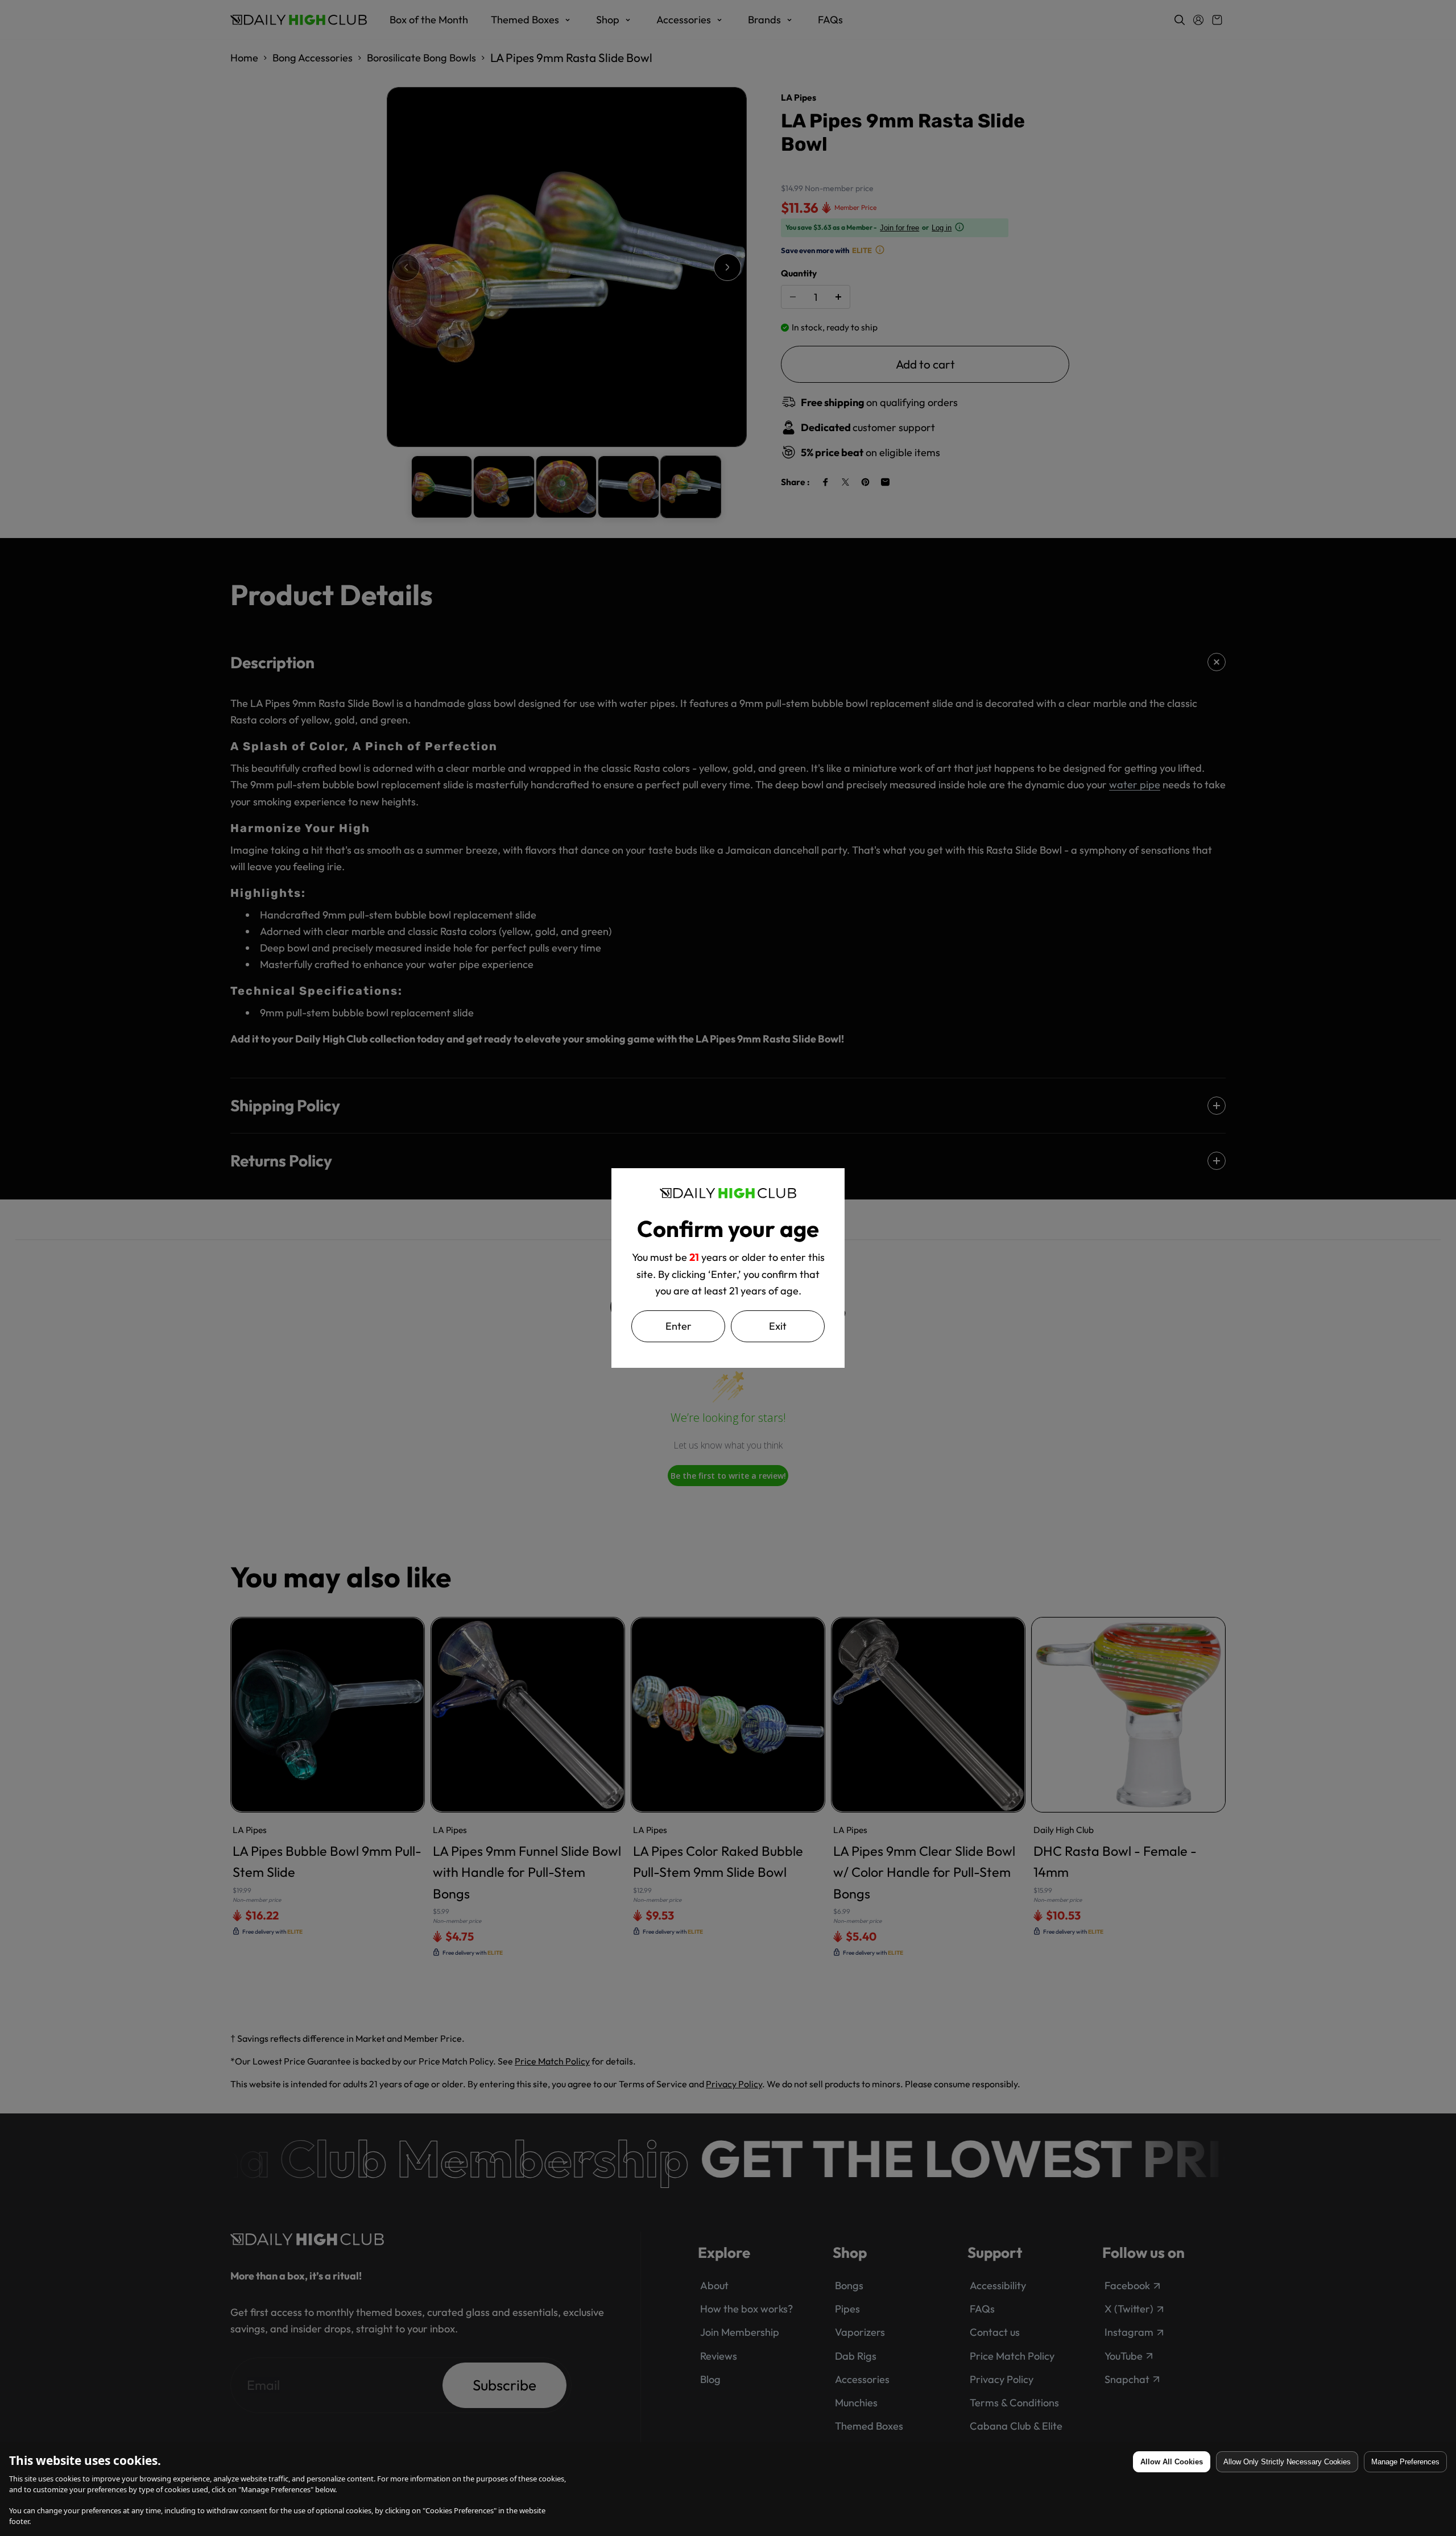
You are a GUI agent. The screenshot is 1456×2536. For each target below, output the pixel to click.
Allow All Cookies (1172, 2462)
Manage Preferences (1405, 2462)
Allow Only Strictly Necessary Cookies (1287, 2462)
